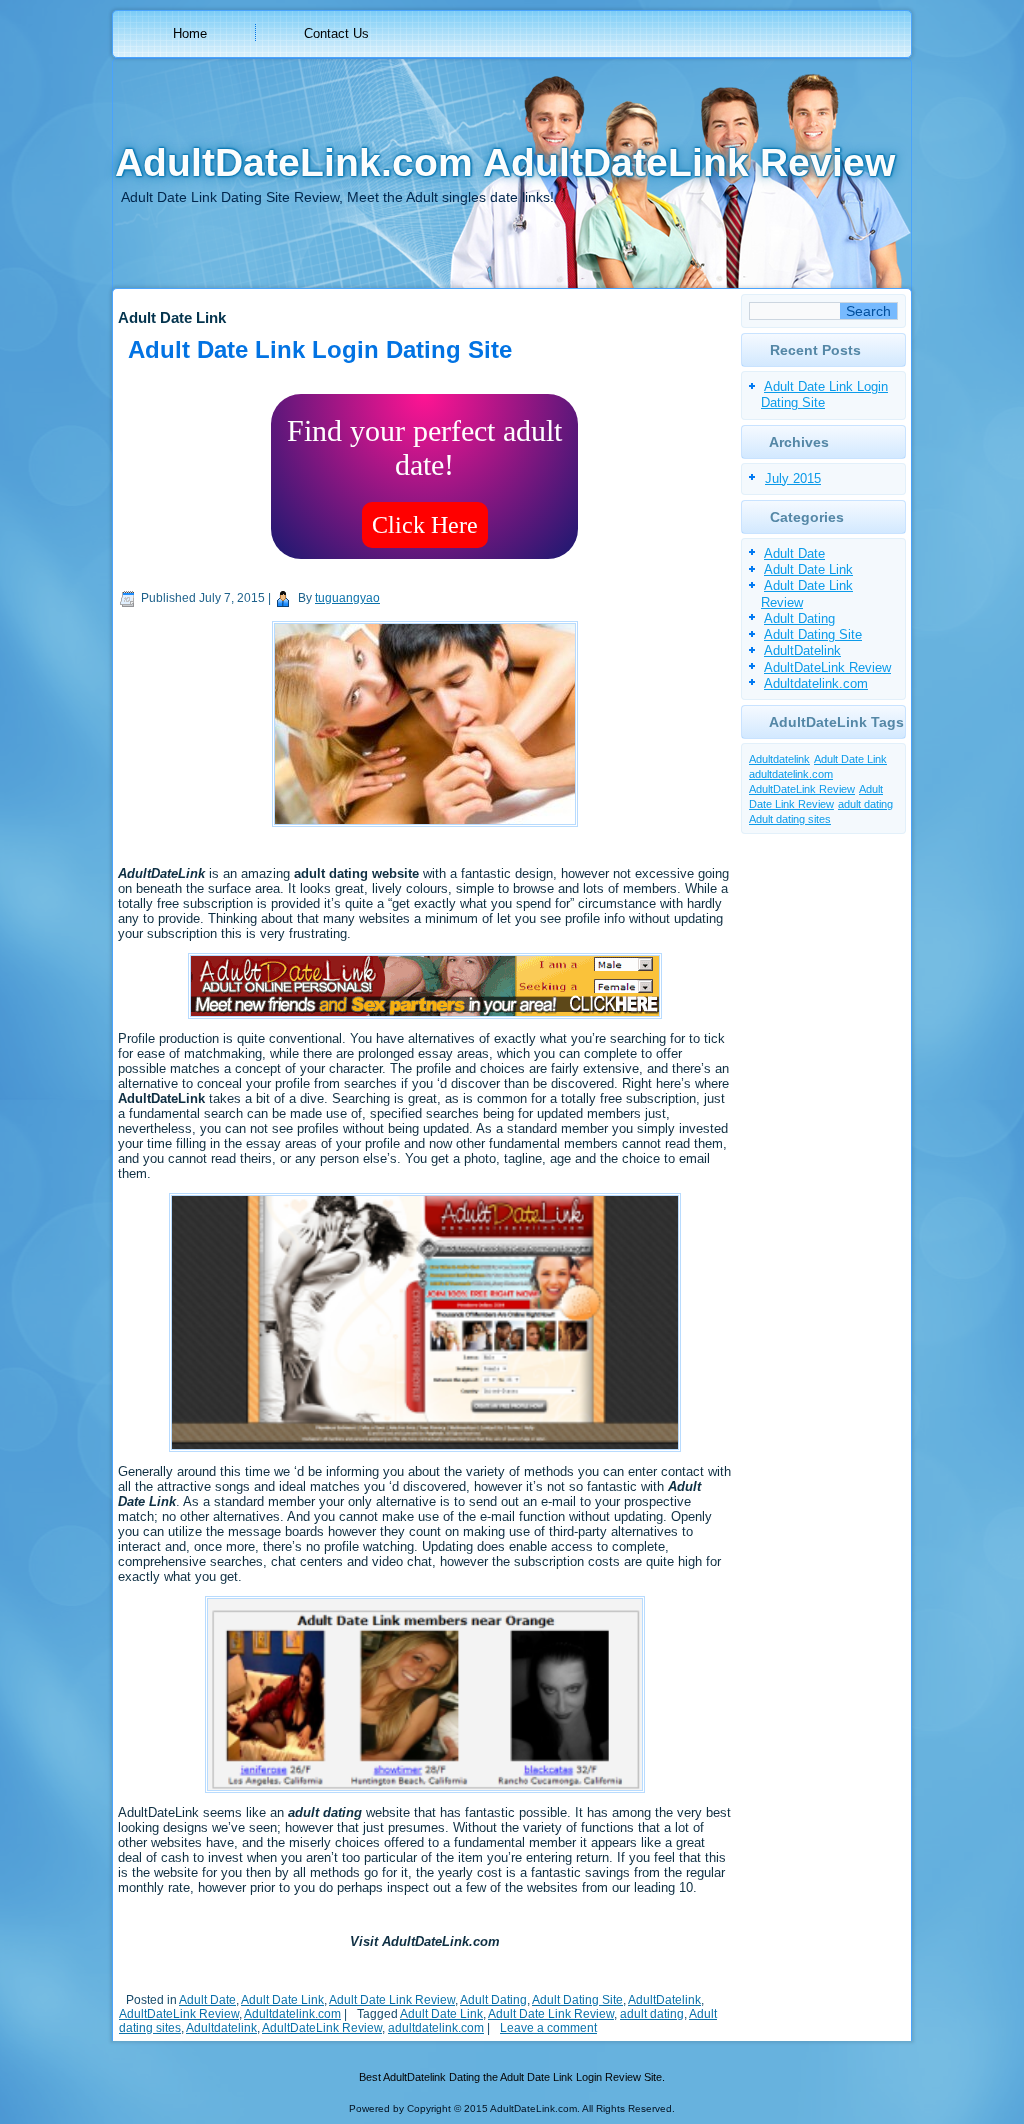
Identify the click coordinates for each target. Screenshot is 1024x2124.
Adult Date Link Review (392, 2000)
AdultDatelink (664, 2000)
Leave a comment (548, 2028)
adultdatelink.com (436, 2028)
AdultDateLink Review (179, 2014)
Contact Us (336, 33)
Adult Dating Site (577, 2000)
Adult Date (207, 2000)
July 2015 (793, 478)
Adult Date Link (282, 2000)
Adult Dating (493, 2000)
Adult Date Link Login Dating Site (320, 349)
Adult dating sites (790, 819)
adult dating (652, 2014)
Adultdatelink (221, 2028)
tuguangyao (347, 598)
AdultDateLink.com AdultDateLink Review (505, 162)
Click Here (425, 525)
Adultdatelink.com (292, 2014)
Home (190, 33)
